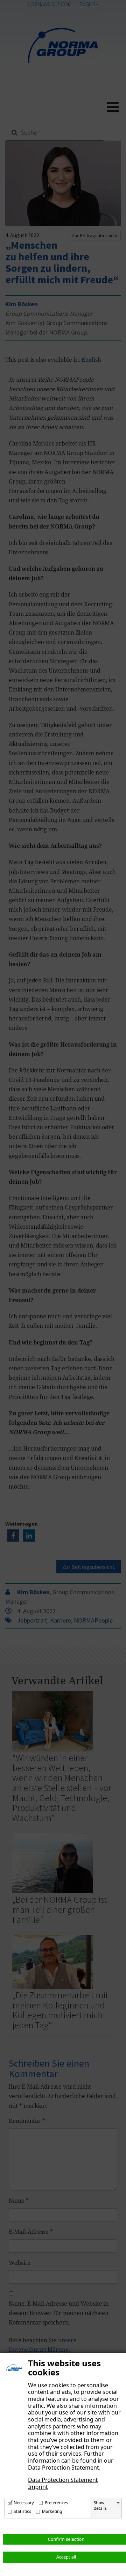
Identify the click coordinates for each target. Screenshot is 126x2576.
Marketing (52, 2511)
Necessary (24, 2503)
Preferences (57, 2503)
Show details (100, 2506)
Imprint (38, 2487)
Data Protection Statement (64, 2468)
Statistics (22, 2511)
